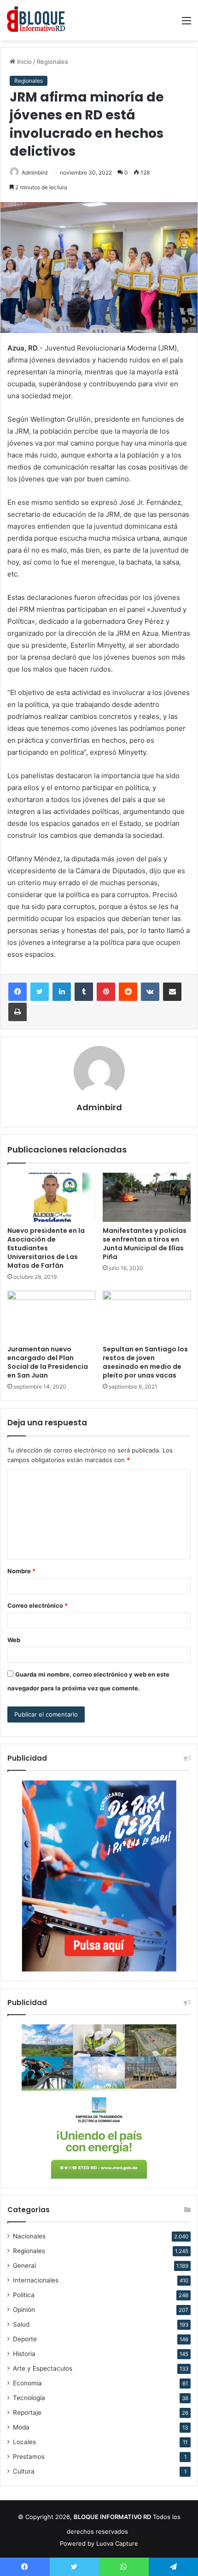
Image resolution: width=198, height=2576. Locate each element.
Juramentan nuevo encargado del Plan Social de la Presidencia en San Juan (48, 1362)
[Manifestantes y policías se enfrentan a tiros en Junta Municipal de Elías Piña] (147, 1197)
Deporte (25, 2339)
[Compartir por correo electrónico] (172, 992)
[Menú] (186, 24)
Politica (24, 2295)
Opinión (24, 2310)
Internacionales (36, 2280)
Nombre (21, 1571)
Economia (27, 2383)
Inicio (23, 62)
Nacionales (29, 2236)
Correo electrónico (38, 1605)
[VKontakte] (150, 992)
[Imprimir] (17, 1012)
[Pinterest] (106, 992)
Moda (21, 2427)
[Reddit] (128, 992)
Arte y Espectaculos (43, 2368)
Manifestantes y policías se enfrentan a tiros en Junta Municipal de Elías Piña (145, 1244)
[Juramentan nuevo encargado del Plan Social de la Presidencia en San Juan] (51, 1316)
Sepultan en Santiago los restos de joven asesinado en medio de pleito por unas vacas (145, 1362)
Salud (21, 2324)
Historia (24, 2354)
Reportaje (27, 2412)
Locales (24, 2442)
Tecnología (29, 2398)
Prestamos (29, 2457)
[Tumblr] (84, 992)
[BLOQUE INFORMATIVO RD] (36, 20)
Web (14, 1640)
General (24, 2265)
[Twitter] (40, 992)
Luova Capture (117, 2543)
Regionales (52, 62)
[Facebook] (17, 992)
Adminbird (35, 172)
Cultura (24, 2471)
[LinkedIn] (62, 992)
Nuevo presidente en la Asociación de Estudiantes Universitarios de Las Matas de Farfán (46, 1248)
